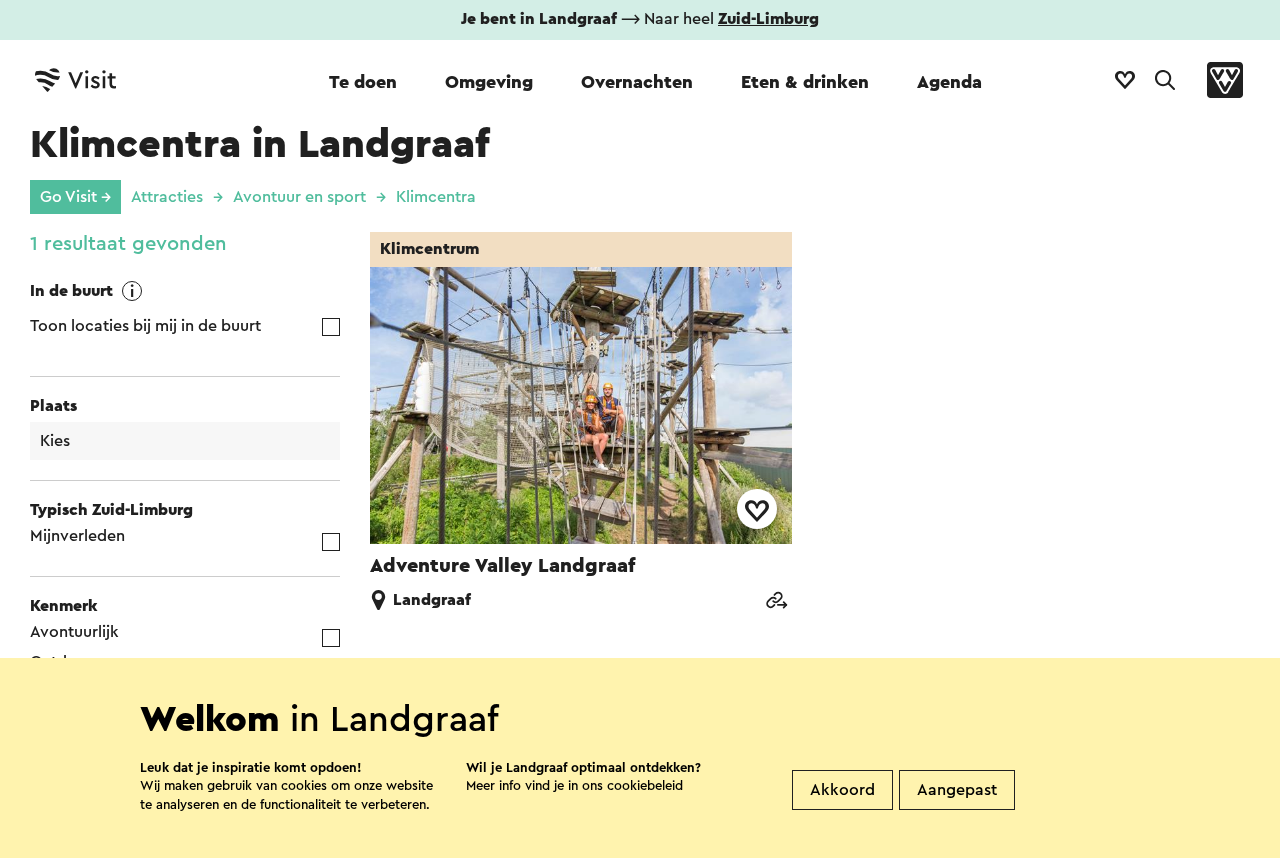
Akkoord (842, 790)
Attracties (167, 197)
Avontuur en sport (299, 197)
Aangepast (957, 790)
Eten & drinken (805, 82)
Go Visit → (75, 197)
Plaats (53, 406)
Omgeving (489, 82)
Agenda (949, 82)
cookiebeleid (645, 785)
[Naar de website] (776, 602)
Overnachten (637, 82)
